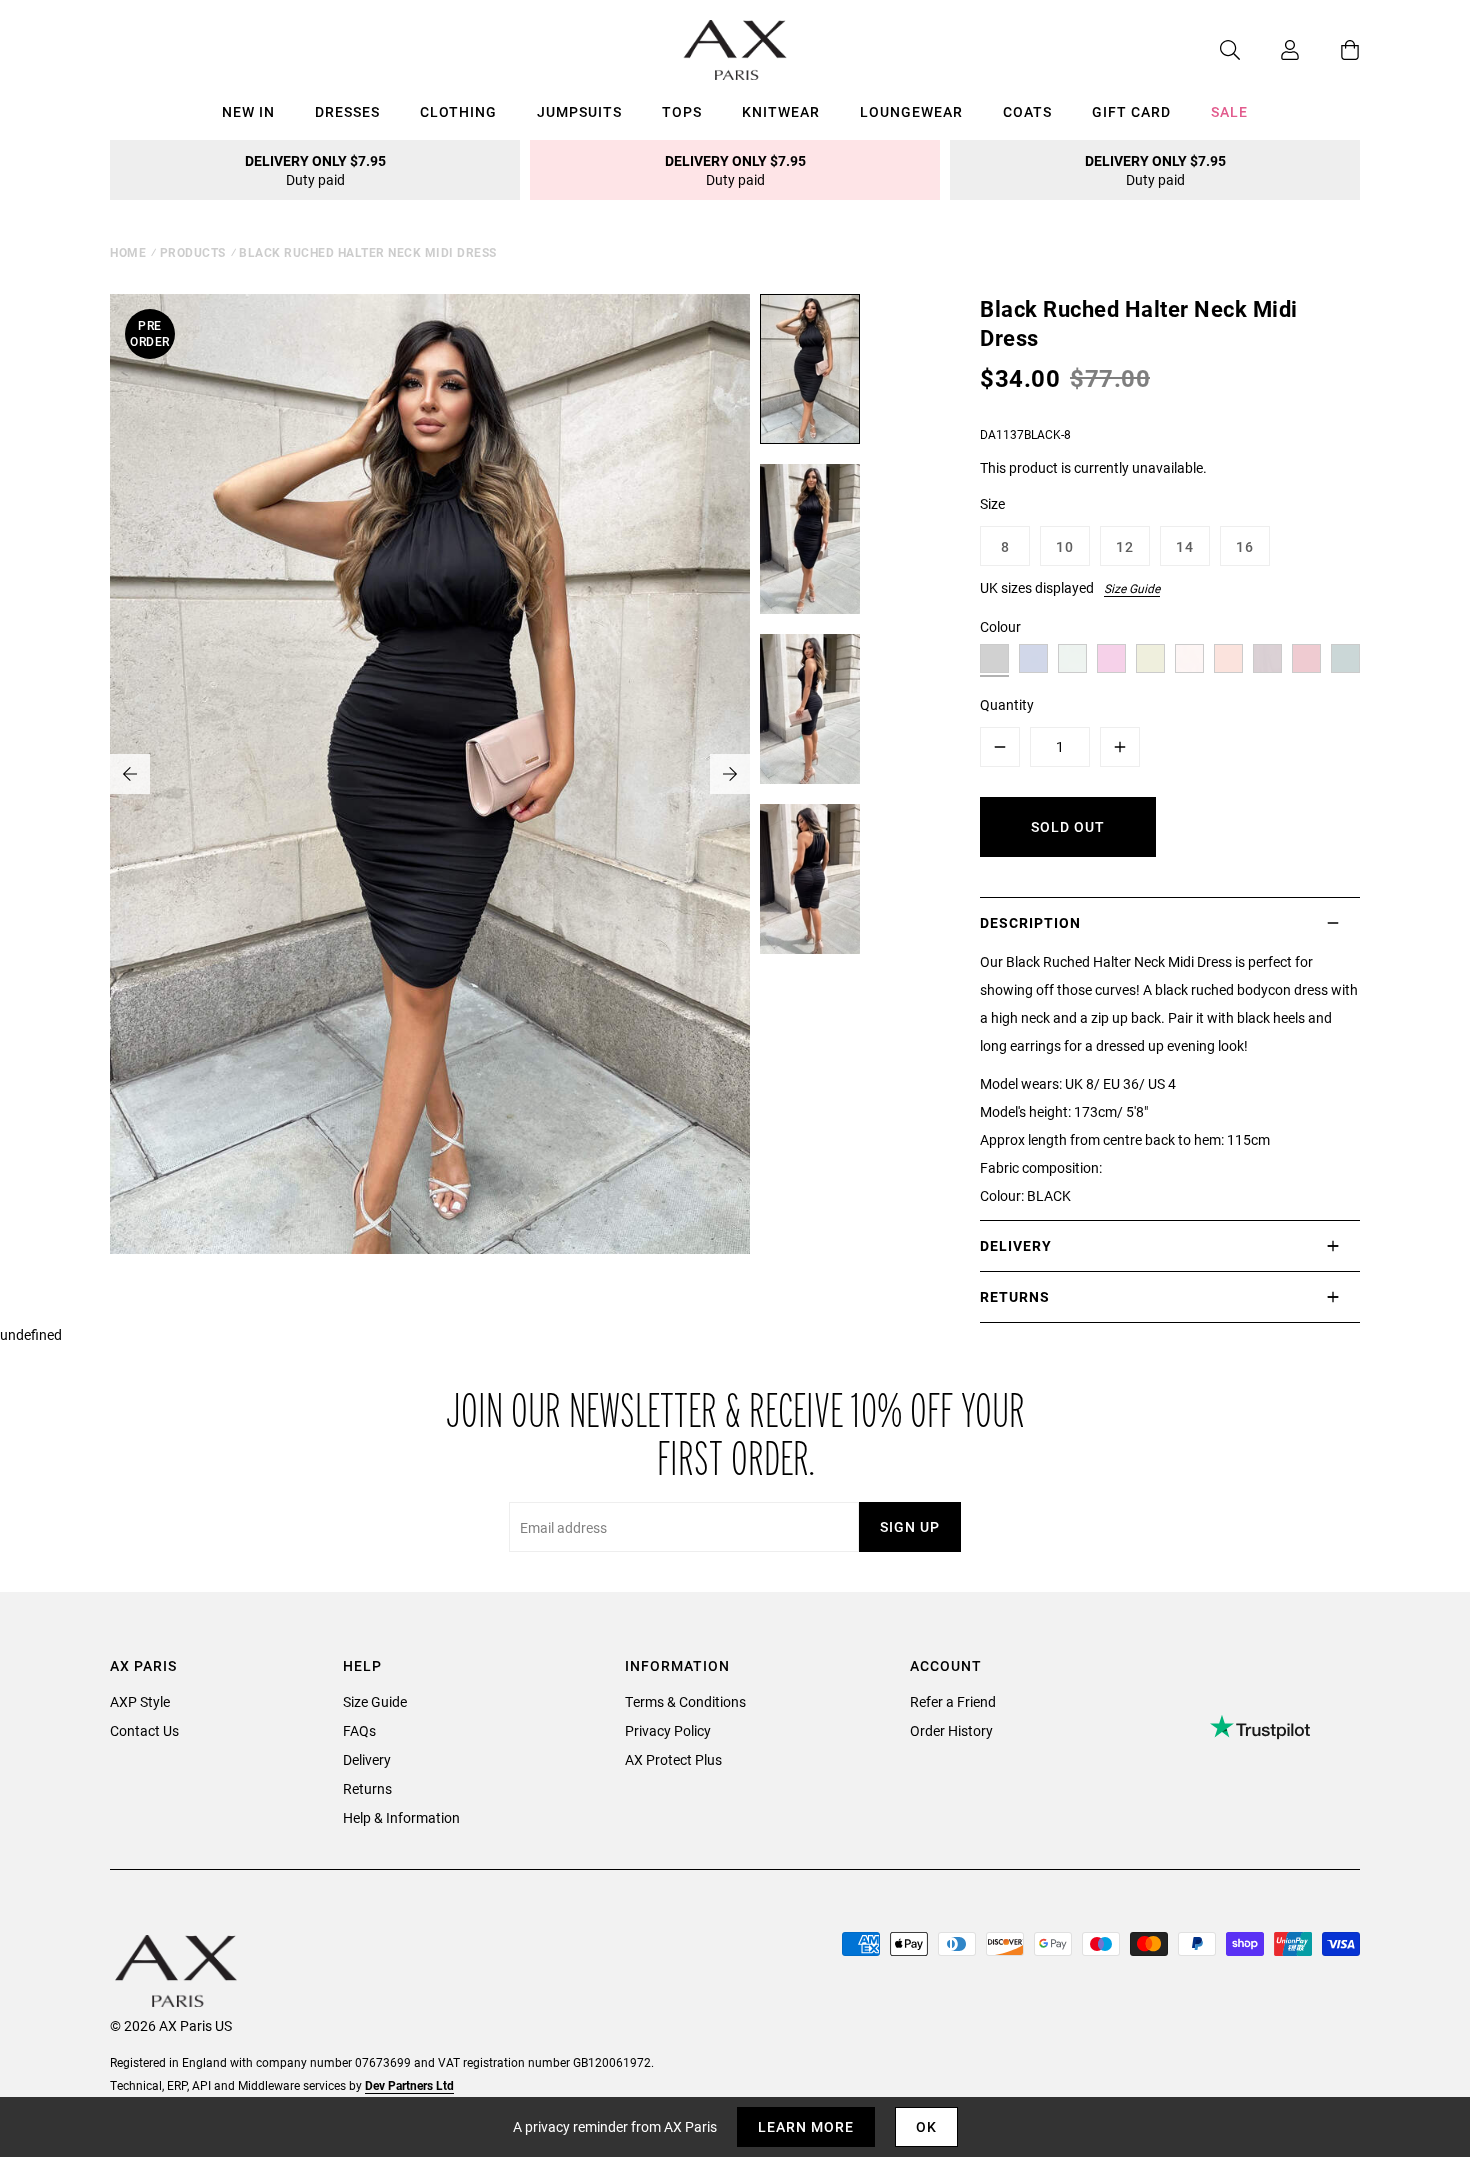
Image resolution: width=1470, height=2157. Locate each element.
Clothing (458, 111)
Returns (367, 1788)
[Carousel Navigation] (430, 774)
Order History (951, 1730)
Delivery (367, 1759)
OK (926, 2126)
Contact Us (144, 1730)
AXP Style (140, 1701)
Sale (1229, 111)
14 (1185, 546)
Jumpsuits (579, 111)
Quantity (1007, 704)
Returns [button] (1015, 1296)
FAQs (359, 1730)
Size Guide (1132, 588)
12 (1125, 546)
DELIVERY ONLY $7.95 (315, 170)
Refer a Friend (953, 1701)
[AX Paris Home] (735, 50)
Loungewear (911, 111)
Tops (682, 111)
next (730, 774)
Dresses (347, 111)
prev (130, 774)
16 (1245, 546)
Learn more (806, 2126)
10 (1065, 546)
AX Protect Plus (673, 1759)
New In (248, 111)
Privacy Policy (668, 1730)
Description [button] (1030, 922)
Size (992, 503)
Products (193, 252)
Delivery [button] (1016, 1245)
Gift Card (1131, 111)
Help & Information (401, 1817)
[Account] (1270, 50)
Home (128, 252)
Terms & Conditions (685, 1701)
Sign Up (910, 1526)
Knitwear (781, 111)
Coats (1027, 111)
